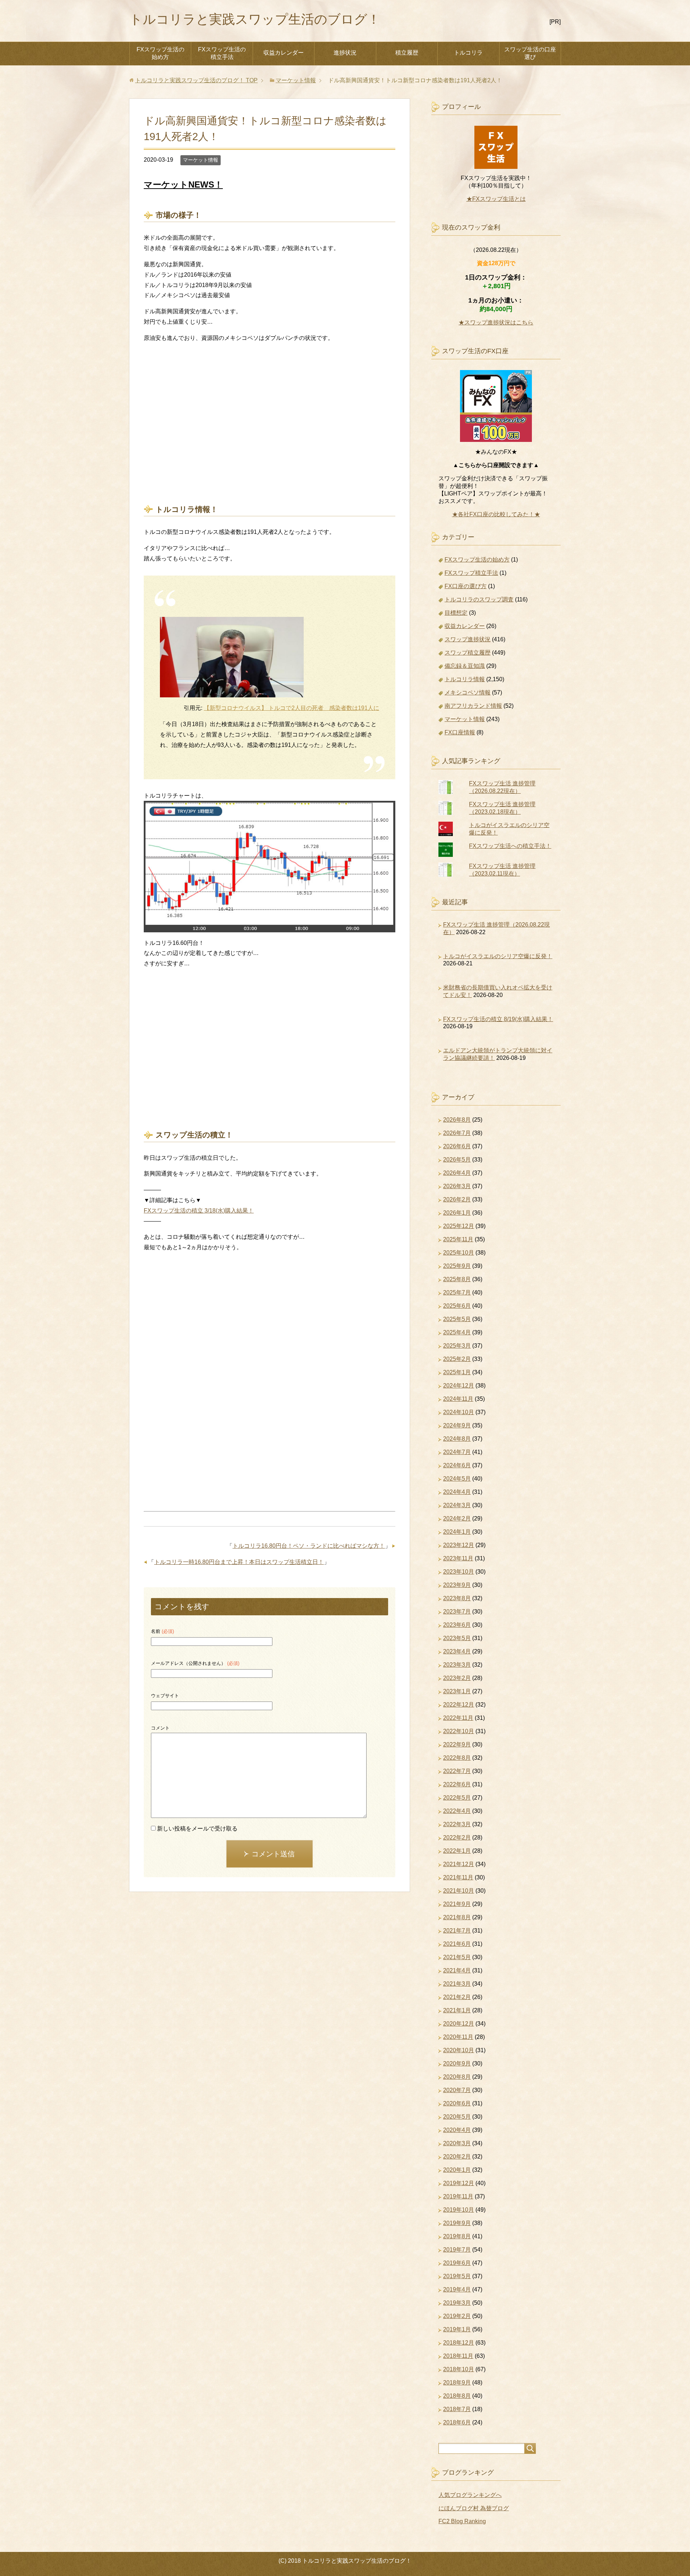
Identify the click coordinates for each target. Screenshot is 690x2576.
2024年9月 (457, 1425)
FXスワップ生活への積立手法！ (510, 846)
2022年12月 (459, 1705)
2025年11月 (458, 1239)
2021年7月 (457, 1931)
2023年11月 (458, 1558)
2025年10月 (459, 1253)
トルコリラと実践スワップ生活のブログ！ (255, 19)
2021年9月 (457, 1904)
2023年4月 (457, 1651)
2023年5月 (457, 1638)
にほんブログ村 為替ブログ (474, 2508)
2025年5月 (457, 1319)
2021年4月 (457, 1970)
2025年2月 (457, 1359)
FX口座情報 (460, 732)
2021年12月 (459, 1864)
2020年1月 (457, 2170)
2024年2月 (457, 1518)
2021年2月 (457, 1997)
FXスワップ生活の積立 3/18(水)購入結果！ (199, 1211)
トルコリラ (468, 53)
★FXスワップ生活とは (496, 199)
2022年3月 (457, 1824)
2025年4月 (457, 1332)
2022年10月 (459, 1731)
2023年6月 (457, 1625)
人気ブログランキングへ (470, 2495)
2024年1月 (457, 1532)
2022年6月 (457, 1784)
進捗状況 (345, 53)
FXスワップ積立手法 (471, 573)
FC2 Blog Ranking (462, 2521)
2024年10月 (459, 1412)
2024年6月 (457, 1465)
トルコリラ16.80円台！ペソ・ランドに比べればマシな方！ (309, 1546)
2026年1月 (457, 1213)
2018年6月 (457, 2422)
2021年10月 (459, 1891)
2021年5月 (457, 1957)
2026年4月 (457, 1173)
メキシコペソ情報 (468, 693)
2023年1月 (457, 1691)
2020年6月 (457, 2103)
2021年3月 (457, 1984)
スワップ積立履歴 (468, 653)
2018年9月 (457, 2383)
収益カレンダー (284, 53)
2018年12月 (459, 2343)
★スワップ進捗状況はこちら (496, 322)
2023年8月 (457, 1598)
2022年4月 (457, 1811)
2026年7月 (457, 1133)
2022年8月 (457, 1758)
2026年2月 (457, 1199)
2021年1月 (457, 2010)
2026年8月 (457, 1120)
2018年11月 (458, 2356)
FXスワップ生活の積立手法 (222, 53)
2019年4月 (457, 2289)
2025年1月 (457, 1372)
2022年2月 (457, 1838)
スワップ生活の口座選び (530, 53)
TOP (196, 80)
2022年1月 (457, 1851)
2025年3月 (457, 1346)
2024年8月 (457, 1439)
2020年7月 (457, 2090)
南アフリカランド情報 (473, 706)
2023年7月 (457, 1612)
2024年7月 (457, 1452)
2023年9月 (457, 1585)
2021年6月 (457, 1944)
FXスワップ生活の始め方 (160, 53)
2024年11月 (458, 1399)
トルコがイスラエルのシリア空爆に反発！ (498, 956)
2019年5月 (457, 2276)
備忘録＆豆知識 (465, 666)
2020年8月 (457, 2077)
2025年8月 (457, 1279)
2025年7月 (457, 1292)
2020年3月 (457, 2143)
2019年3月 (457, 2303)
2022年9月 (457, 1744)
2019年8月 (457, 2236)
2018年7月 (457, 2409)
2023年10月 (459, 1572)
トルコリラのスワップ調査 (479, 599)
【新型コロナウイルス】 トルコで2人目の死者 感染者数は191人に (291, 708)
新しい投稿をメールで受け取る (197, 1829)
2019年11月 (458, 2196)
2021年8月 (457, 1917)
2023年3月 (457, 1665)
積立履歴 (407, 53)
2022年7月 (457, 1771)
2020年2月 (457, 2157)
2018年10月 (459, 2369)
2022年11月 (458, 1718)
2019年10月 (459, 2210)
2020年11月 (458, 2037)
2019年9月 (457, 2223)
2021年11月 (458, 1877)
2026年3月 (457, 1186)
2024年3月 (457, 1505)
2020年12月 (459, 2024)
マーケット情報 (201, 160)
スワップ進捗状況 (468, 639)
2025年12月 (459, 1226)
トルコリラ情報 (465, 679)
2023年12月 (459, 1545)
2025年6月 (457, 1306)
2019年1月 (457, 2329)
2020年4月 (457, 2130)
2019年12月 (459, 2183)
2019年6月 (457, 2263)
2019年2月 (457, 2316)
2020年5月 (457, 2117)
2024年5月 (457, 1479)
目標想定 (456, 613)
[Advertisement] (270, 415)
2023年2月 (457, 1678)
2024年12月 (459, 1386)
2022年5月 (457, 1798)
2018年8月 (457, 2396)
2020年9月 (457, 2063)
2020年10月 (459, 2050)
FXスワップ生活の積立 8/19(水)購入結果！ (498, 1019)
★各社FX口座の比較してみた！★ (496, 514)
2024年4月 (457, 1492)
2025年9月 (457, 1266)
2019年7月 (457, 2250)
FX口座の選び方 (466, 586)
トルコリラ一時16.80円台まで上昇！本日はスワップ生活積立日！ (239, 1562)
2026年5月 (457, 1160)
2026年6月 (457, 1146)
